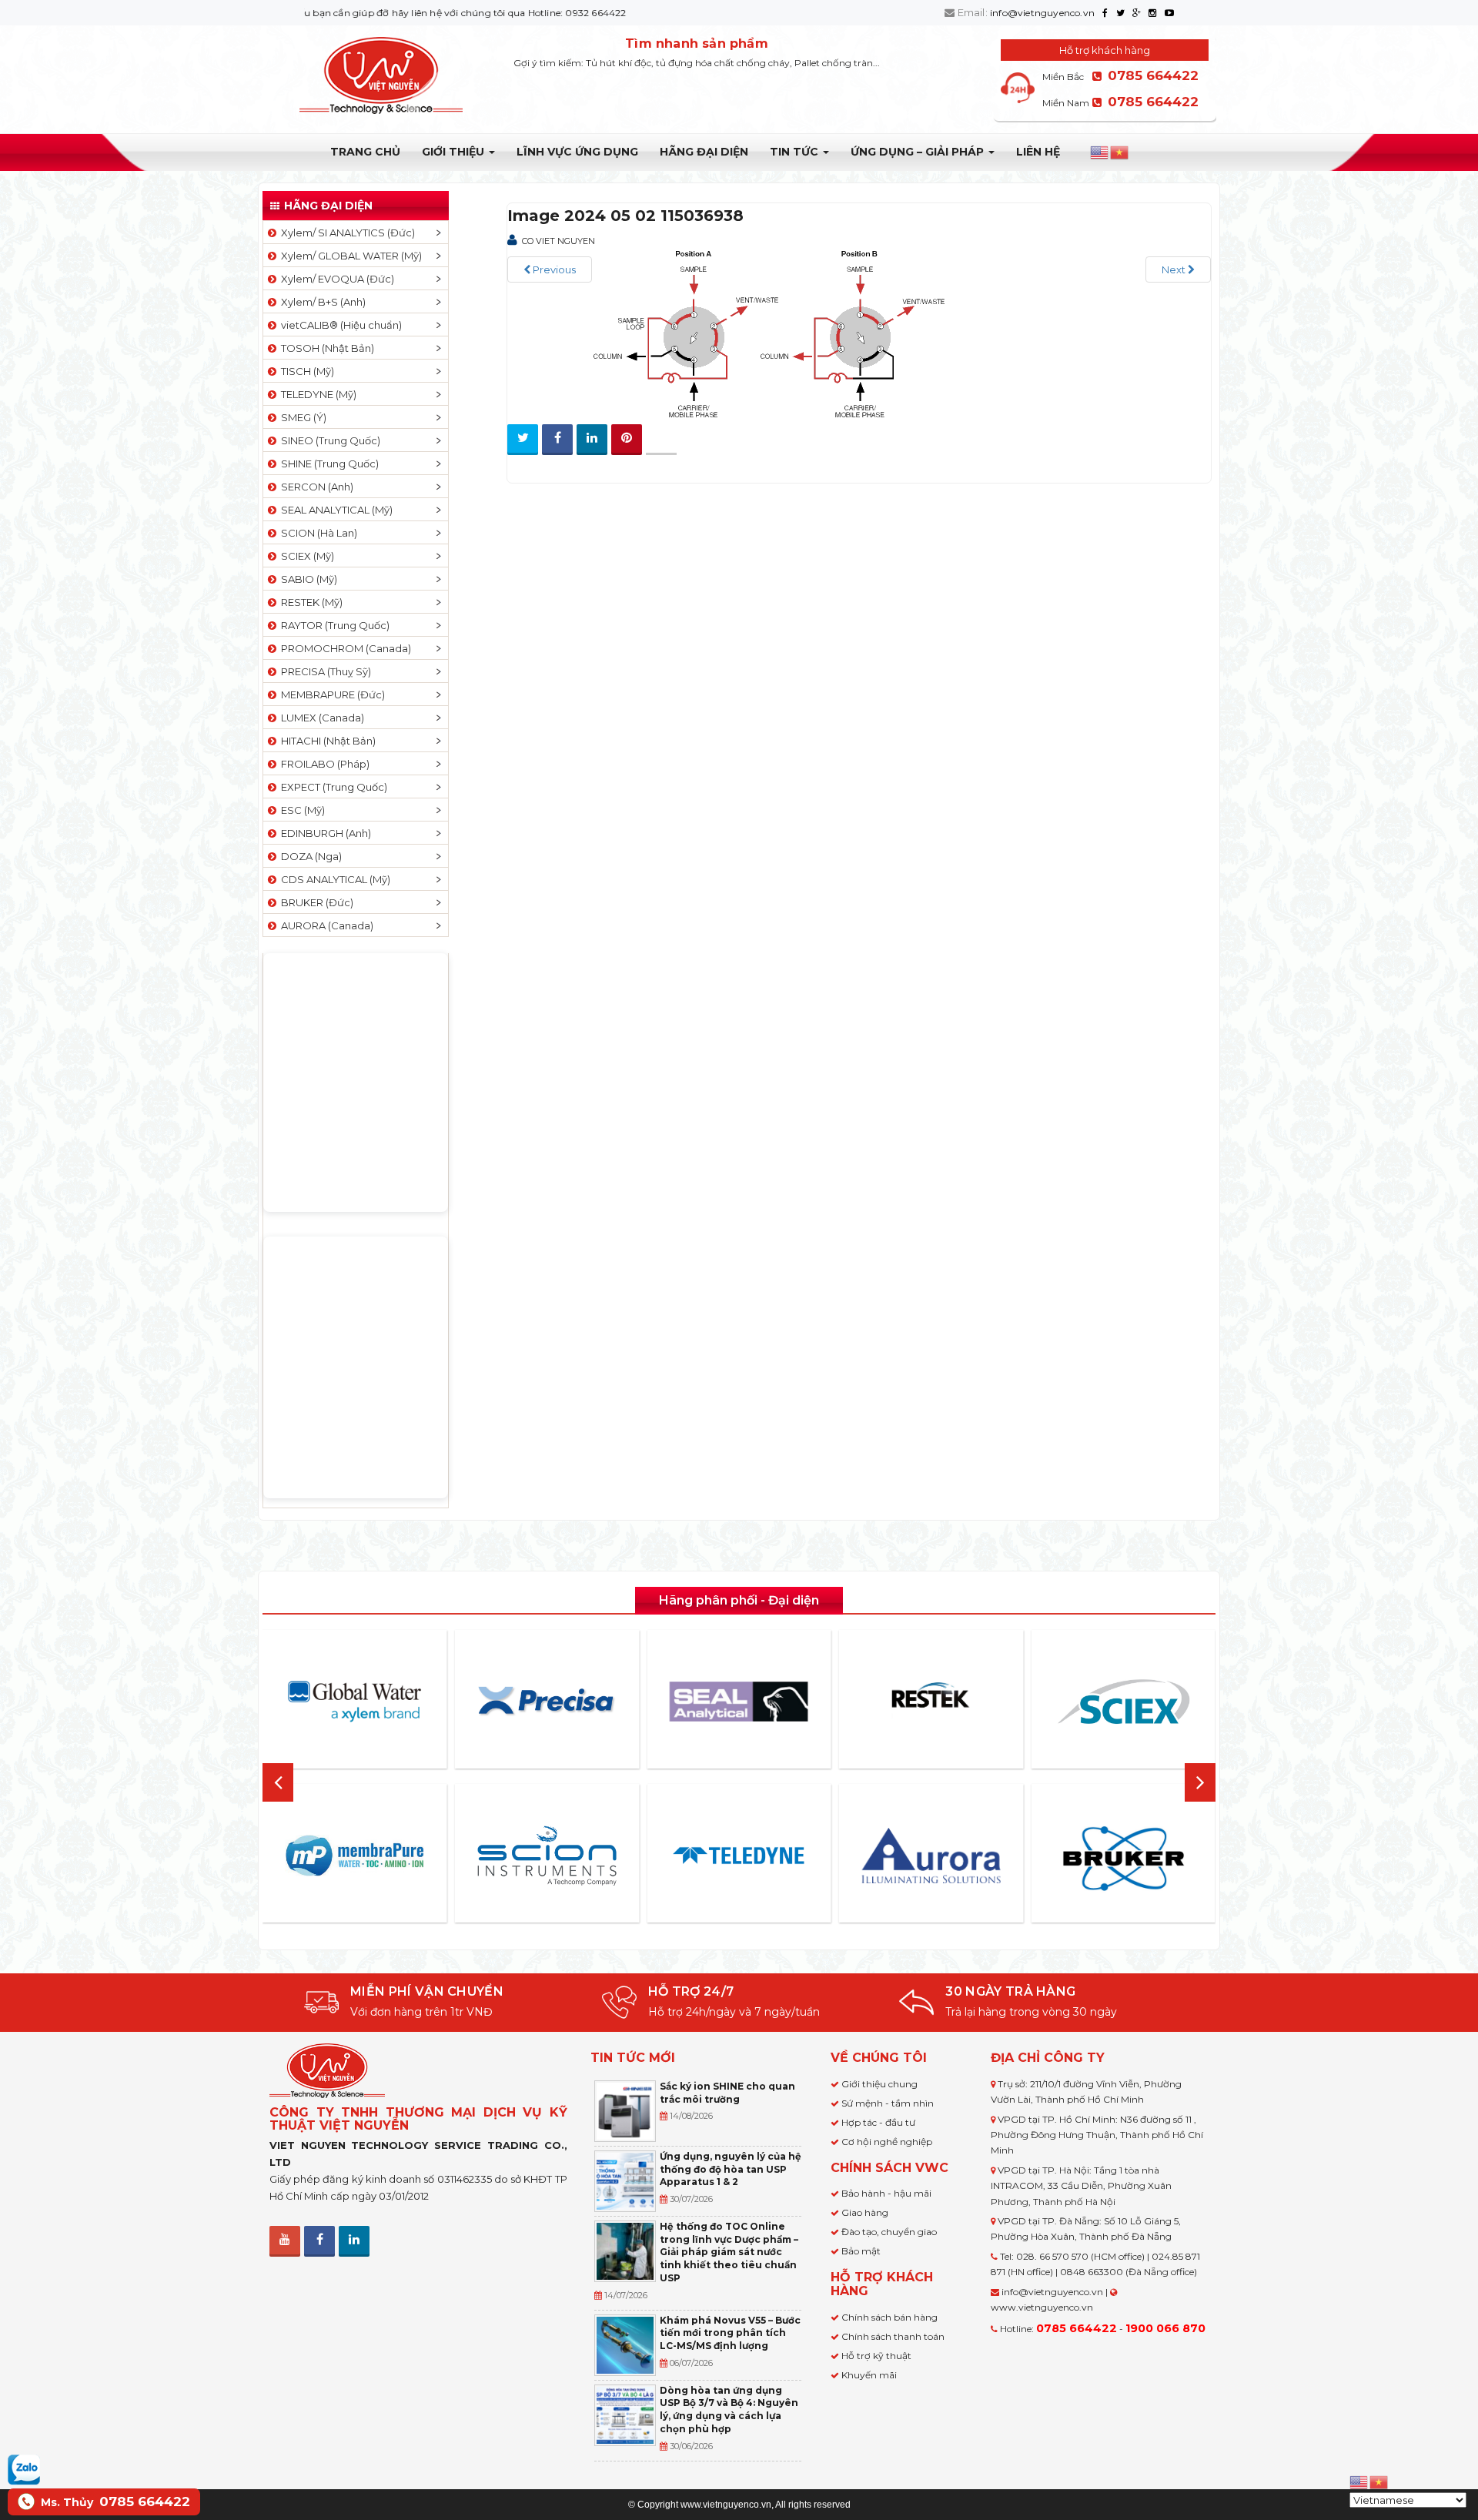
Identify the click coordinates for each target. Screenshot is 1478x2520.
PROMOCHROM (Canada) (344, 648)
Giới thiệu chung (879, 2084)
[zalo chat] (24, 2468)
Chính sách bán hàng (889, 2317)
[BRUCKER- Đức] (1123, 1859)
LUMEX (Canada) (320, 718)
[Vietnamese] (1120, 152)
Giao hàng (865, 2212)
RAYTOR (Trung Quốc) (333, 625)
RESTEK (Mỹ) (309, 602)
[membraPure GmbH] (355, 1856)
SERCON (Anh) (315, 487)
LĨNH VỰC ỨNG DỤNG (577, 152)
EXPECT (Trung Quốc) (332, 787)
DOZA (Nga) (309, 856)
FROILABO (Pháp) (323, 764)
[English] (1100, 152)
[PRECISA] (547, 1702)
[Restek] (931, 1701)
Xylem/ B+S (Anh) (321, 302)
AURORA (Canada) (325, 925)
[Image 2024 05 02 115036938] (769, 333)
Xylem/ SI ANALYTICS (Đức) (346, 233)
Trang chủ (365, 152)
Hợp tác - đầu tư (878, 2122)
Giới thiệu (455, 152)
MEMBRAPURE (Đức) (331, 694)
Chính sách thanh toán (893, 2336)
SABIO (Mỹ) (307, 579)
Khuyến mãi (869, 2375)
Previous (553, 269)
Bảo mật (861, 2251)
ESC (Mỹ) (301, 810)
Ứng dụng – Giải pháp (919, 152)
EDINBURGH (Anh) (324, 833)
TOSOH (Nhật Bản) (325, 348)
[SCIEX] (1123, 1702)
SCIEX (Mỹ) (305, 556)
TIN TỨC (796, 152)
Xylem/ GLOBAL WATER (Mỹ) (349, 256)
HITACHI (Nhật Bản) (326, 741)
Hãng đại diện (704, 152)
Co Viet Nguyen (558, 241)
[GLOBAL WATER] (355, 1702)
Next (1175, 269)
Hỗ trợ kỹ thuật (876, 2356)
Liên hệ (1038, 152)
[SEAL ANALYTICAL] (739, 1701)
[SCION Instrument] (547, 1856)
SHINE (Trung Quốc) (328, 464)
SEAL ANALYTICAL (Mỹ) (334, 510)
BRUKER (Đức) (315, 902)
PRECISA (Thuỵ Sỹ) (324, 671)
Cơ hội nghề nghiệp (887, 2142)
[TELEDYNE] (739, 1856)
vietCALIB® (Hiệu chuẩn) (339, 325)
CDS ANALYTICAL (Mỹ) (333, 879)
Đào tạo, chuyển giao (889, 2232)
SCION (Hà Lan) (317, 533)
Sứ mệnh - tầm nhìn (888, 2103)
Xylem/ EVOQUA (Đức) (335, 279)
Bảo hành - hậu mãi (886, 2193)
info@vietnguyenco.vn (1042, 13)
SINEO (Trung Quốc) (328, 440)
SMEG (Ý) (301, 417)
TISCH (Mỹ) (305, 371)
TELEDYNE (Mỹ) (316, 394)
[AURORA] (931, 1855)
